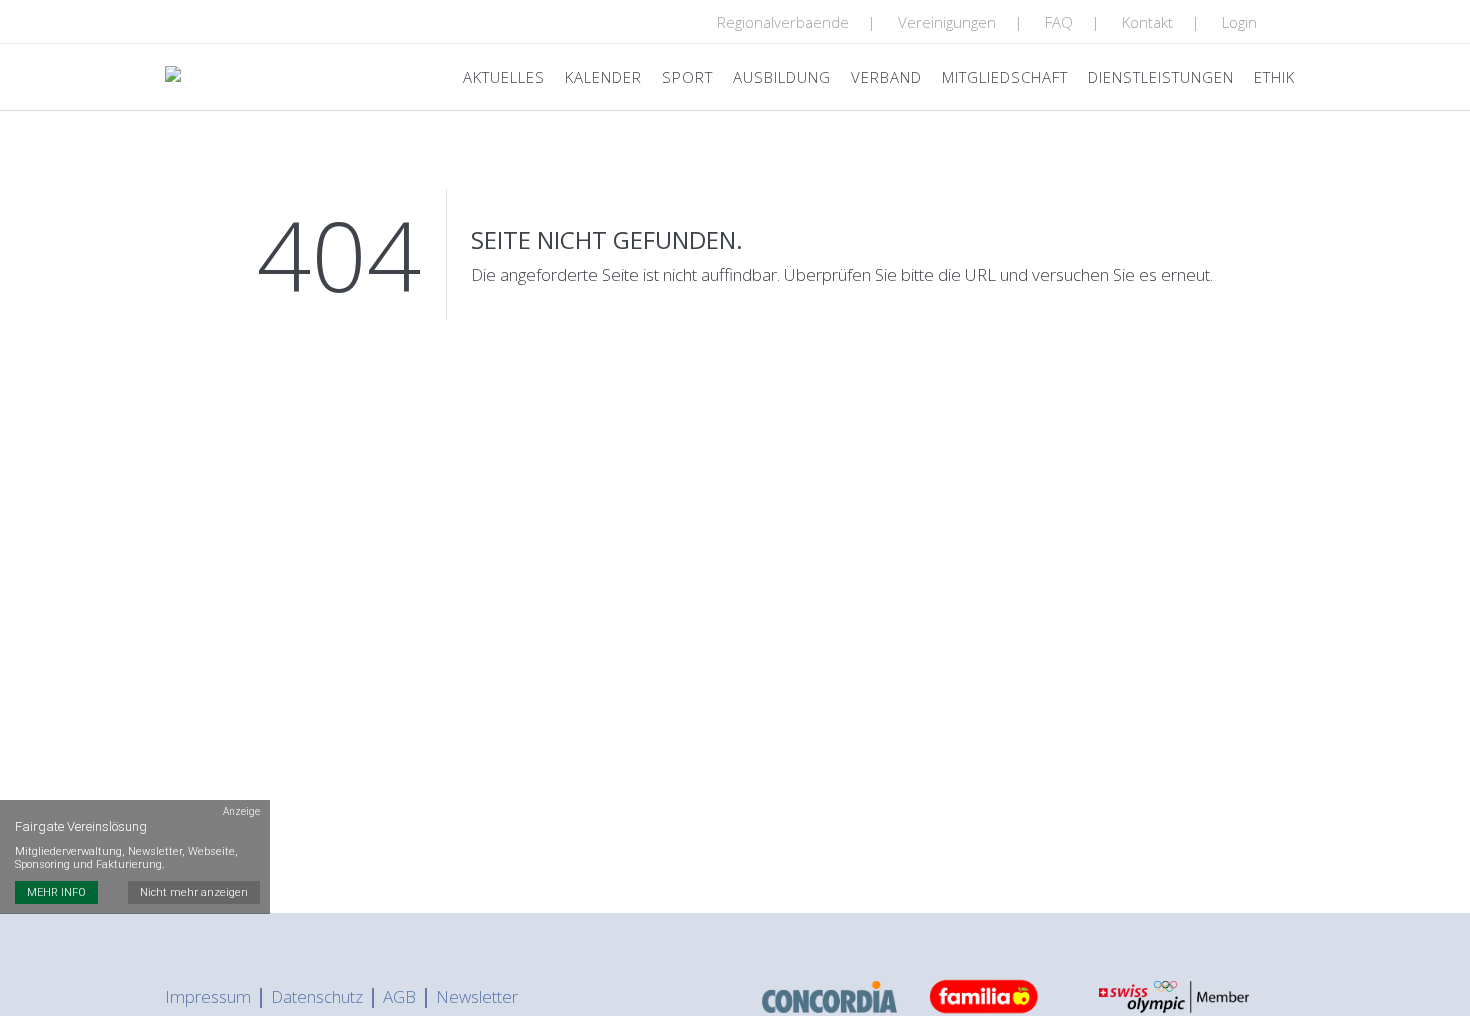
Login (1239, 22)
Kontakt (1147, 22)
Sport (687, 77)
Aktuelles (504, 77)
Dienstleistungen (1161, 77)
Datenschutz (317, 996)
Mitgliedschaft (1005, 77)
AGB (399, 996)
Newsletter (477, 996)
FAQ (1059, 22)
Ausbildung (782, 77)
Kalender (603, 77)
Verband (886, 77)
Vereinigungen (947, 22)
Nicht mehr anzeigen (194, 892)
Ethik (1274, 77)
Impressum (208, 996)
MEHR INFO (56, 892)
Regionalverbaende (783, 22)
